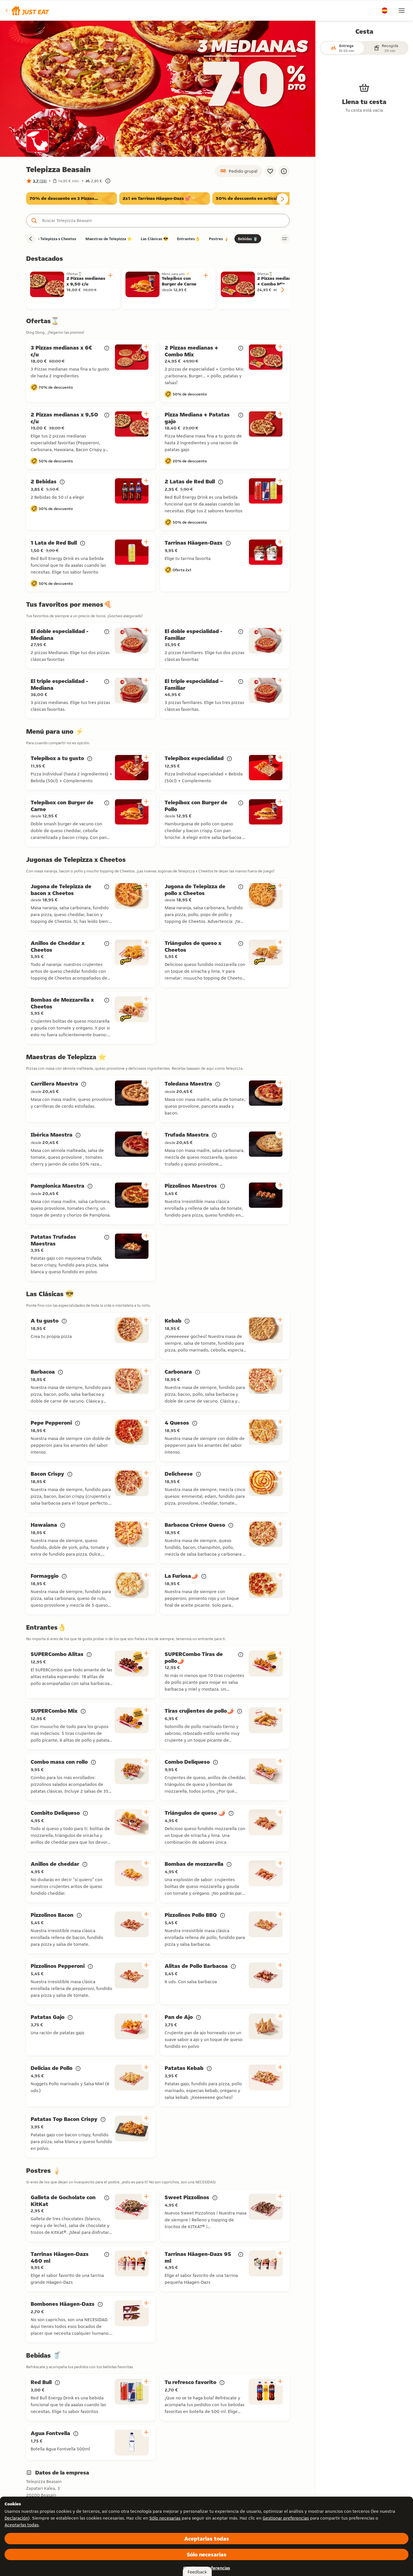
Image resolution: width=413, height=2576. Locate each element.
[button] (27, 10)
